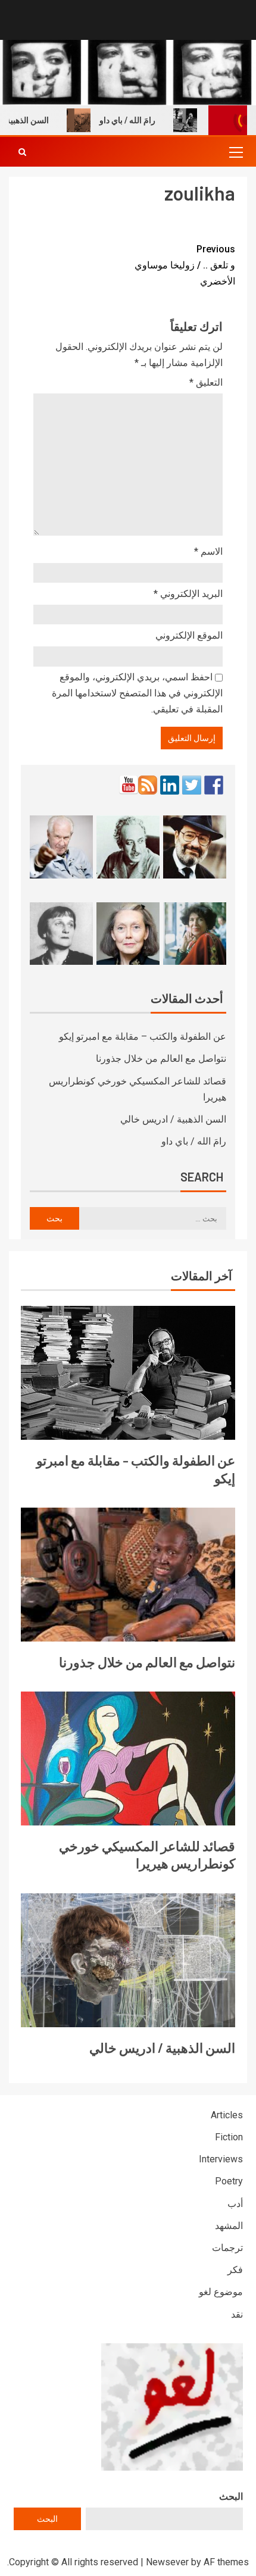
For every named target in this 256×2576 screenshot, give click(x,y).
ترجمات (227, 2248)
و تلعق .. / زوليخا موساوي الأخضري (185, 265)
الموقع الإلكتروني (189, 635)
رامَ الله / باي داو (145, 120)
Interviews (221, 2159)
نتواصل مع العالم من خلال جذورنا (161, 1059)
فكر (235, 2270)
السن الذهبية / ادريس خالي (173, 1119)
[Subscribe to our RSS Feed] (148, 785)
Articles (227, 2115)
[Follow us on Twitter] (192, 785)
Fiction (229, 2137)
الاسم (208, 551)
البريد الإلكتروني (188, 594)
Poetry (229, 2181)
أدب (235, 2204)
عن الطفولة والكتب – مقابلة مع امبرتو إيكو (143, 1037)
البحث (231, 2497)
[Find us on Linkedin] (170, 785)
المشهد (229, 2226)
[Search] (22, 152)
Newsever (167, 2562)
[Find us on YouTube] (129, 785)
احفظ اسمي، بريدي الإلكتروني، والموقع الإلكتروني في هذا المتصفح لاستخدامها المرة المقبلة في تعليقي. (137, 693)
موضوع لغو (221, 2292)
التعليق (206, 382)
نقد (237, 2314)
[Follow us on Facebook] (214, 785)
